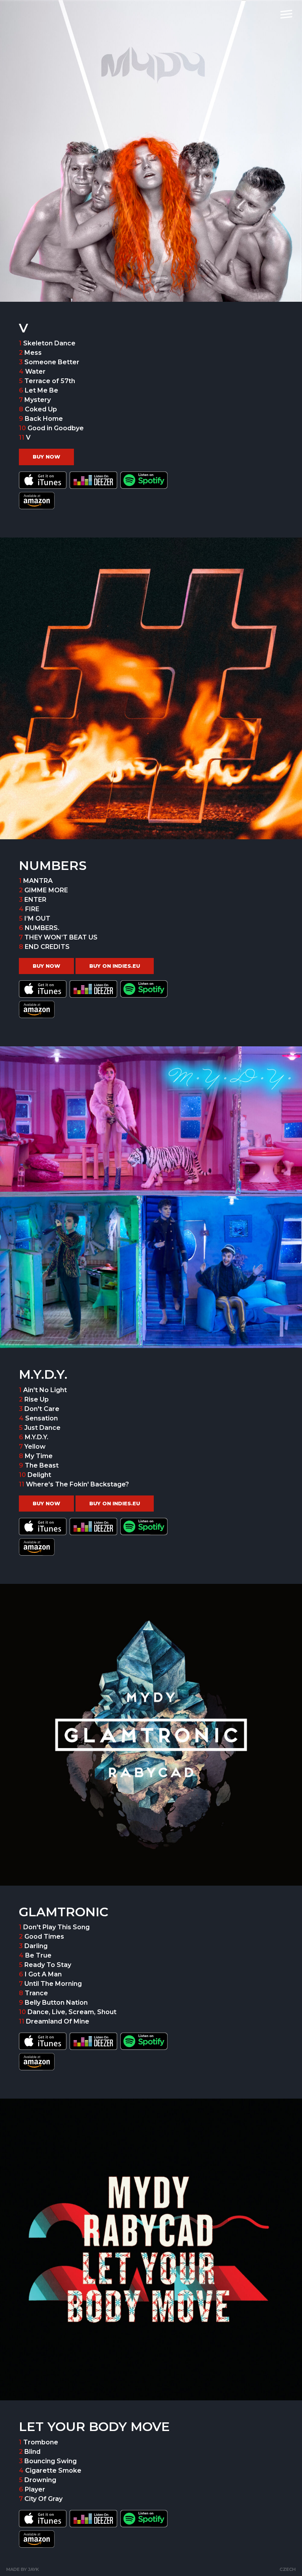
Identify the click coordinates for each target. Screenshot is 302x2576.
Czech (288, 2569)
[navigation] (286, 14)
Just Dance (42, 1428)
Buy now (46, 457)
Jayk (33, 2569)
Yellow (35, 1447)
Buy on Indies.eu (115, 966)
